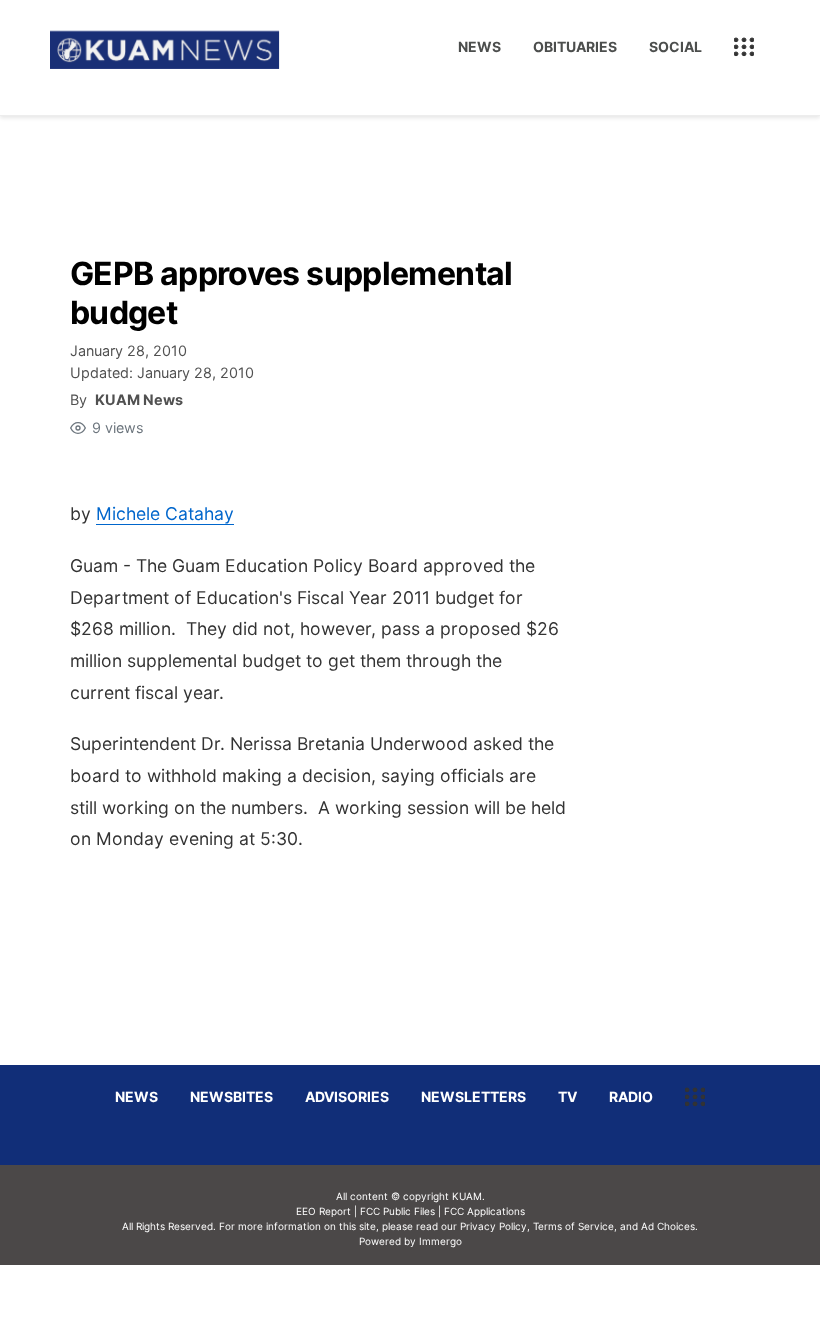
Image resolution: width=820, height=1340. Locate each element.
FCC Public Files (397, 1211)
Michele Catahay (165, 513)
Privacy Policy (493, 1226)
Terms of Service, (575, 1226)
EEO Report (323, 1211)
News (479, 46)
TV (567, 1096)
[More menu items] (744, 47)
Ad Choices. (669, 1226)
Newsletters (473, 1096)
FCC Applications (484, 1211)
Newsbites (231, 1096)
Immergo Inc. (440, 1302)
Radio (631, 1096)
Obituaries (575, 46)
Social (675, 46)
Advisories (347, 1096)
